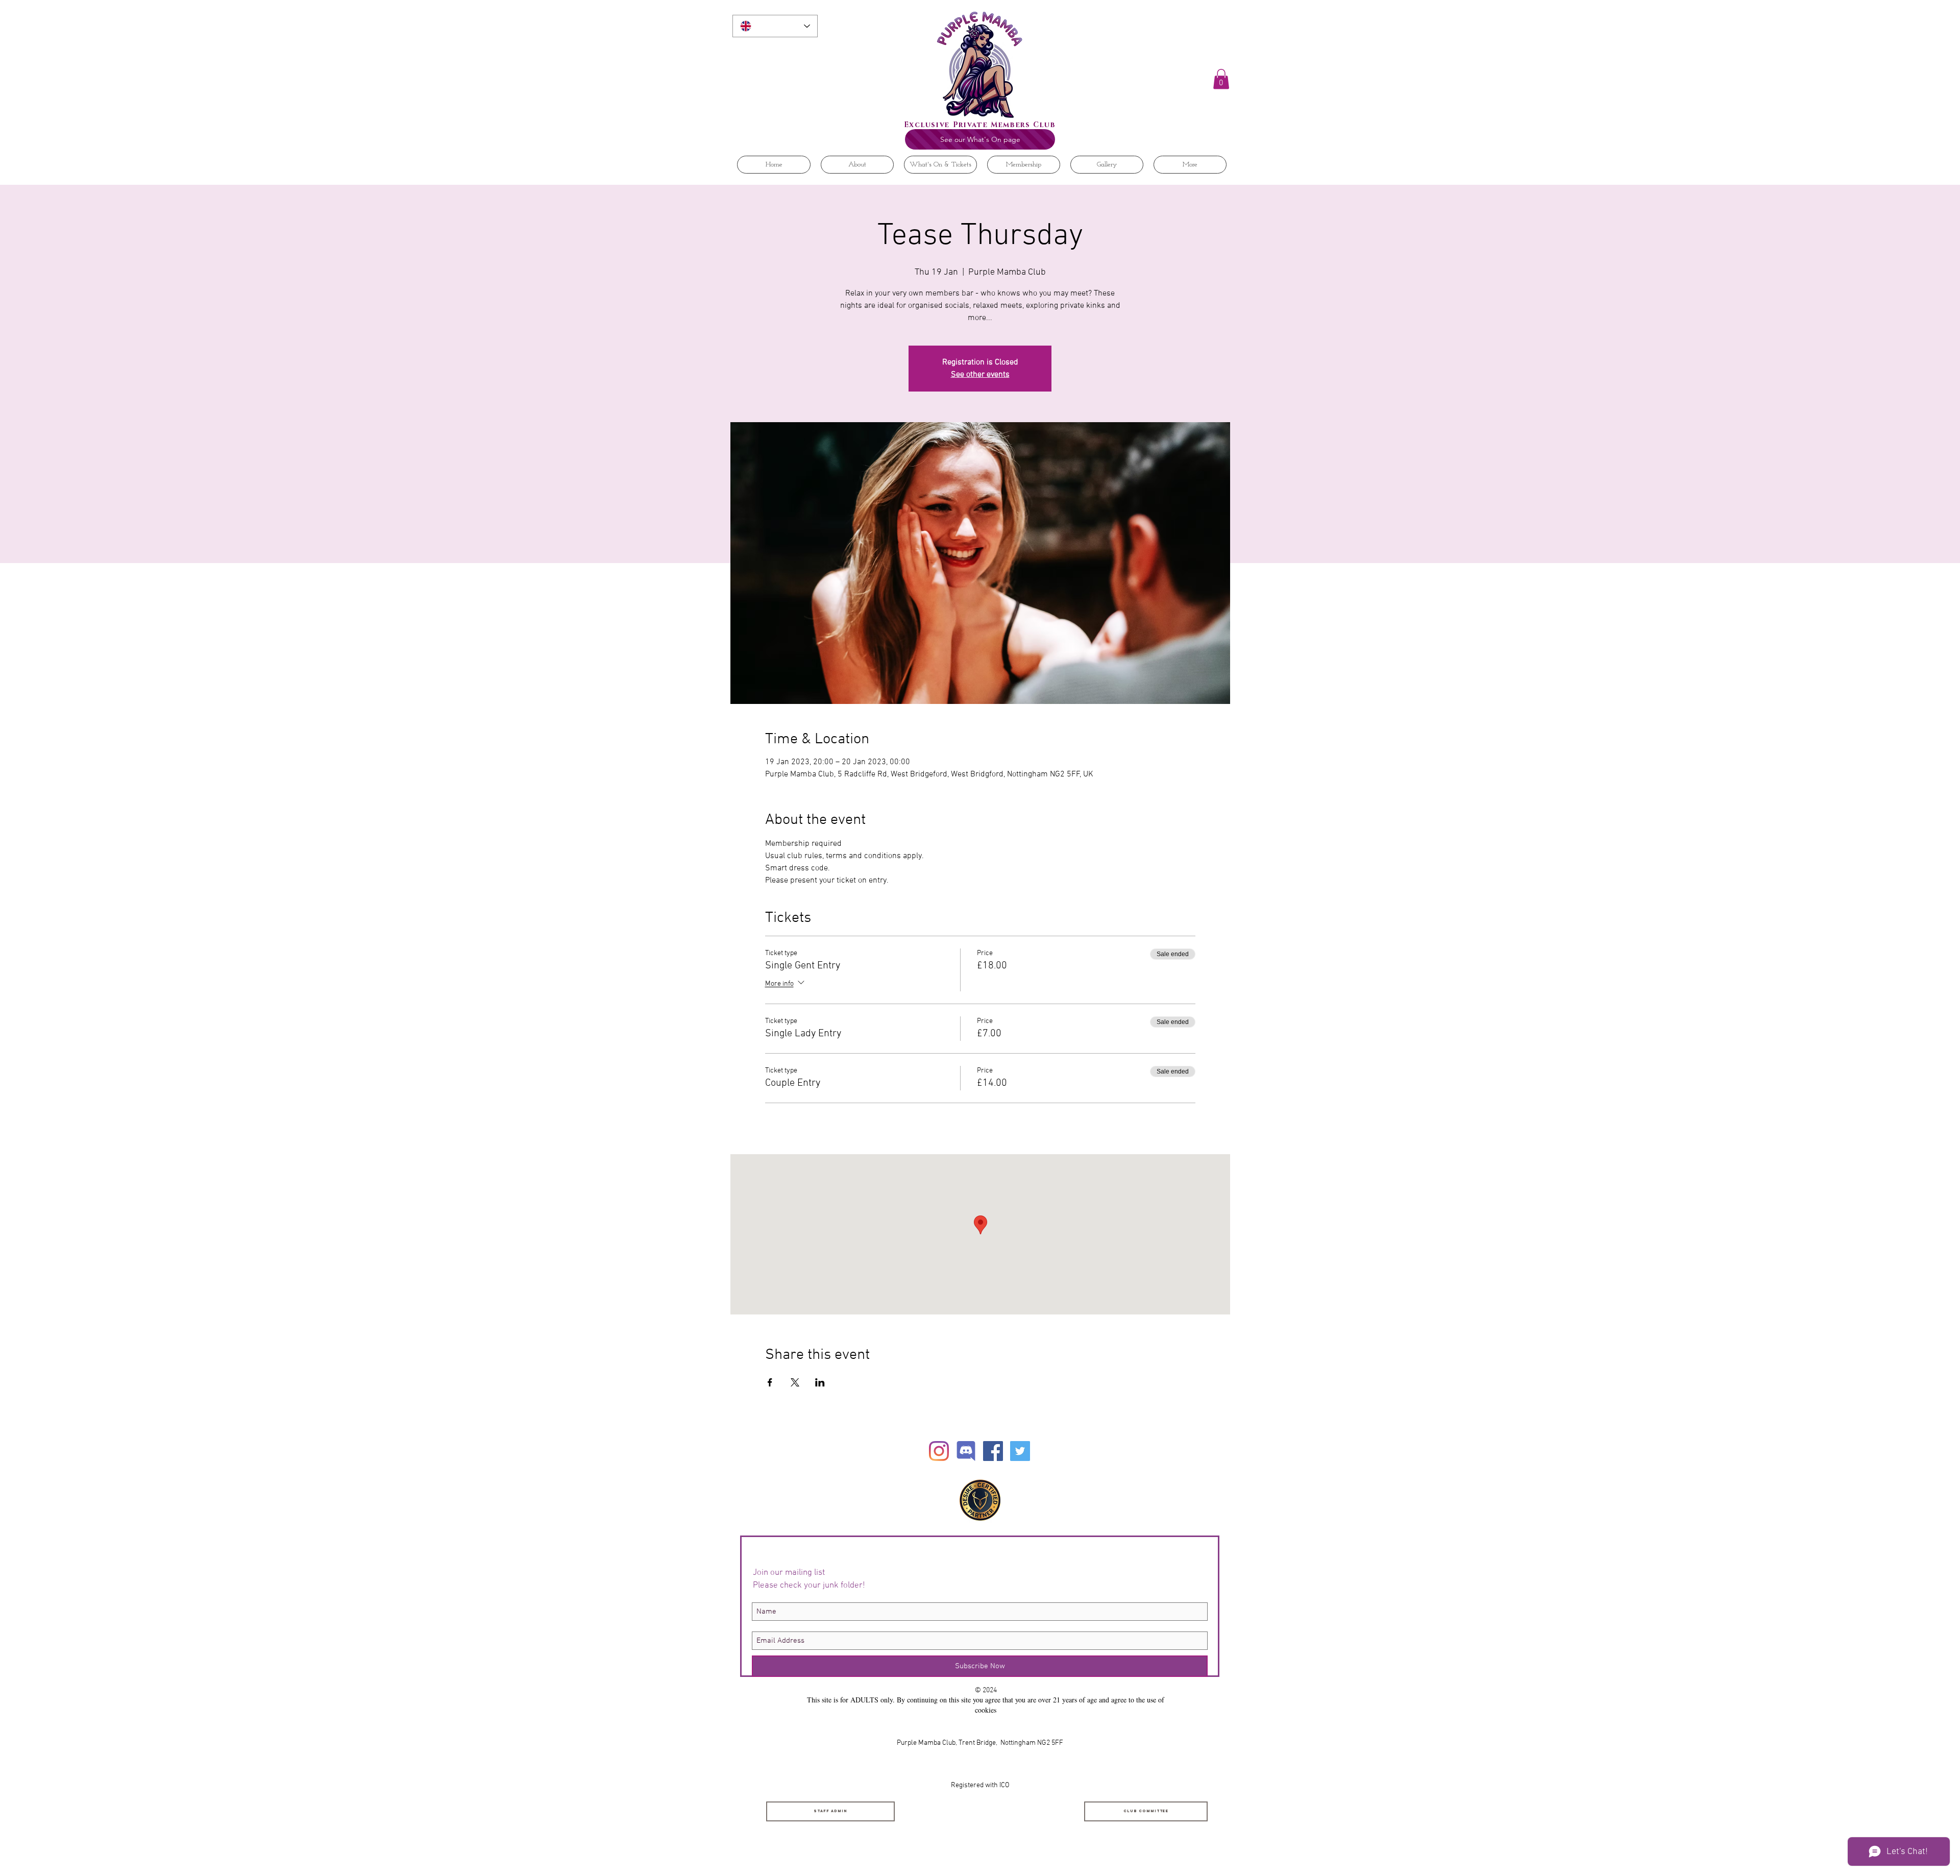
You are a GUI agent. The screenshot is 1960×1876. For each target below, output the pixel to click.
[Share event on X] (795, 1382)
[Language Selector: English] (775, 26)
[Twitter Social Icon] (1020, 1451)
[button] (1221, 79)
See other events (980, 375)
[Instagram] (939, 1451)
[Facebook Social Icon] (993, 1451)
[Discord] (966, 1451)
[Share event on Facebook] (770, 1382)
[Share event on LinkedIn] (820, 1382)
